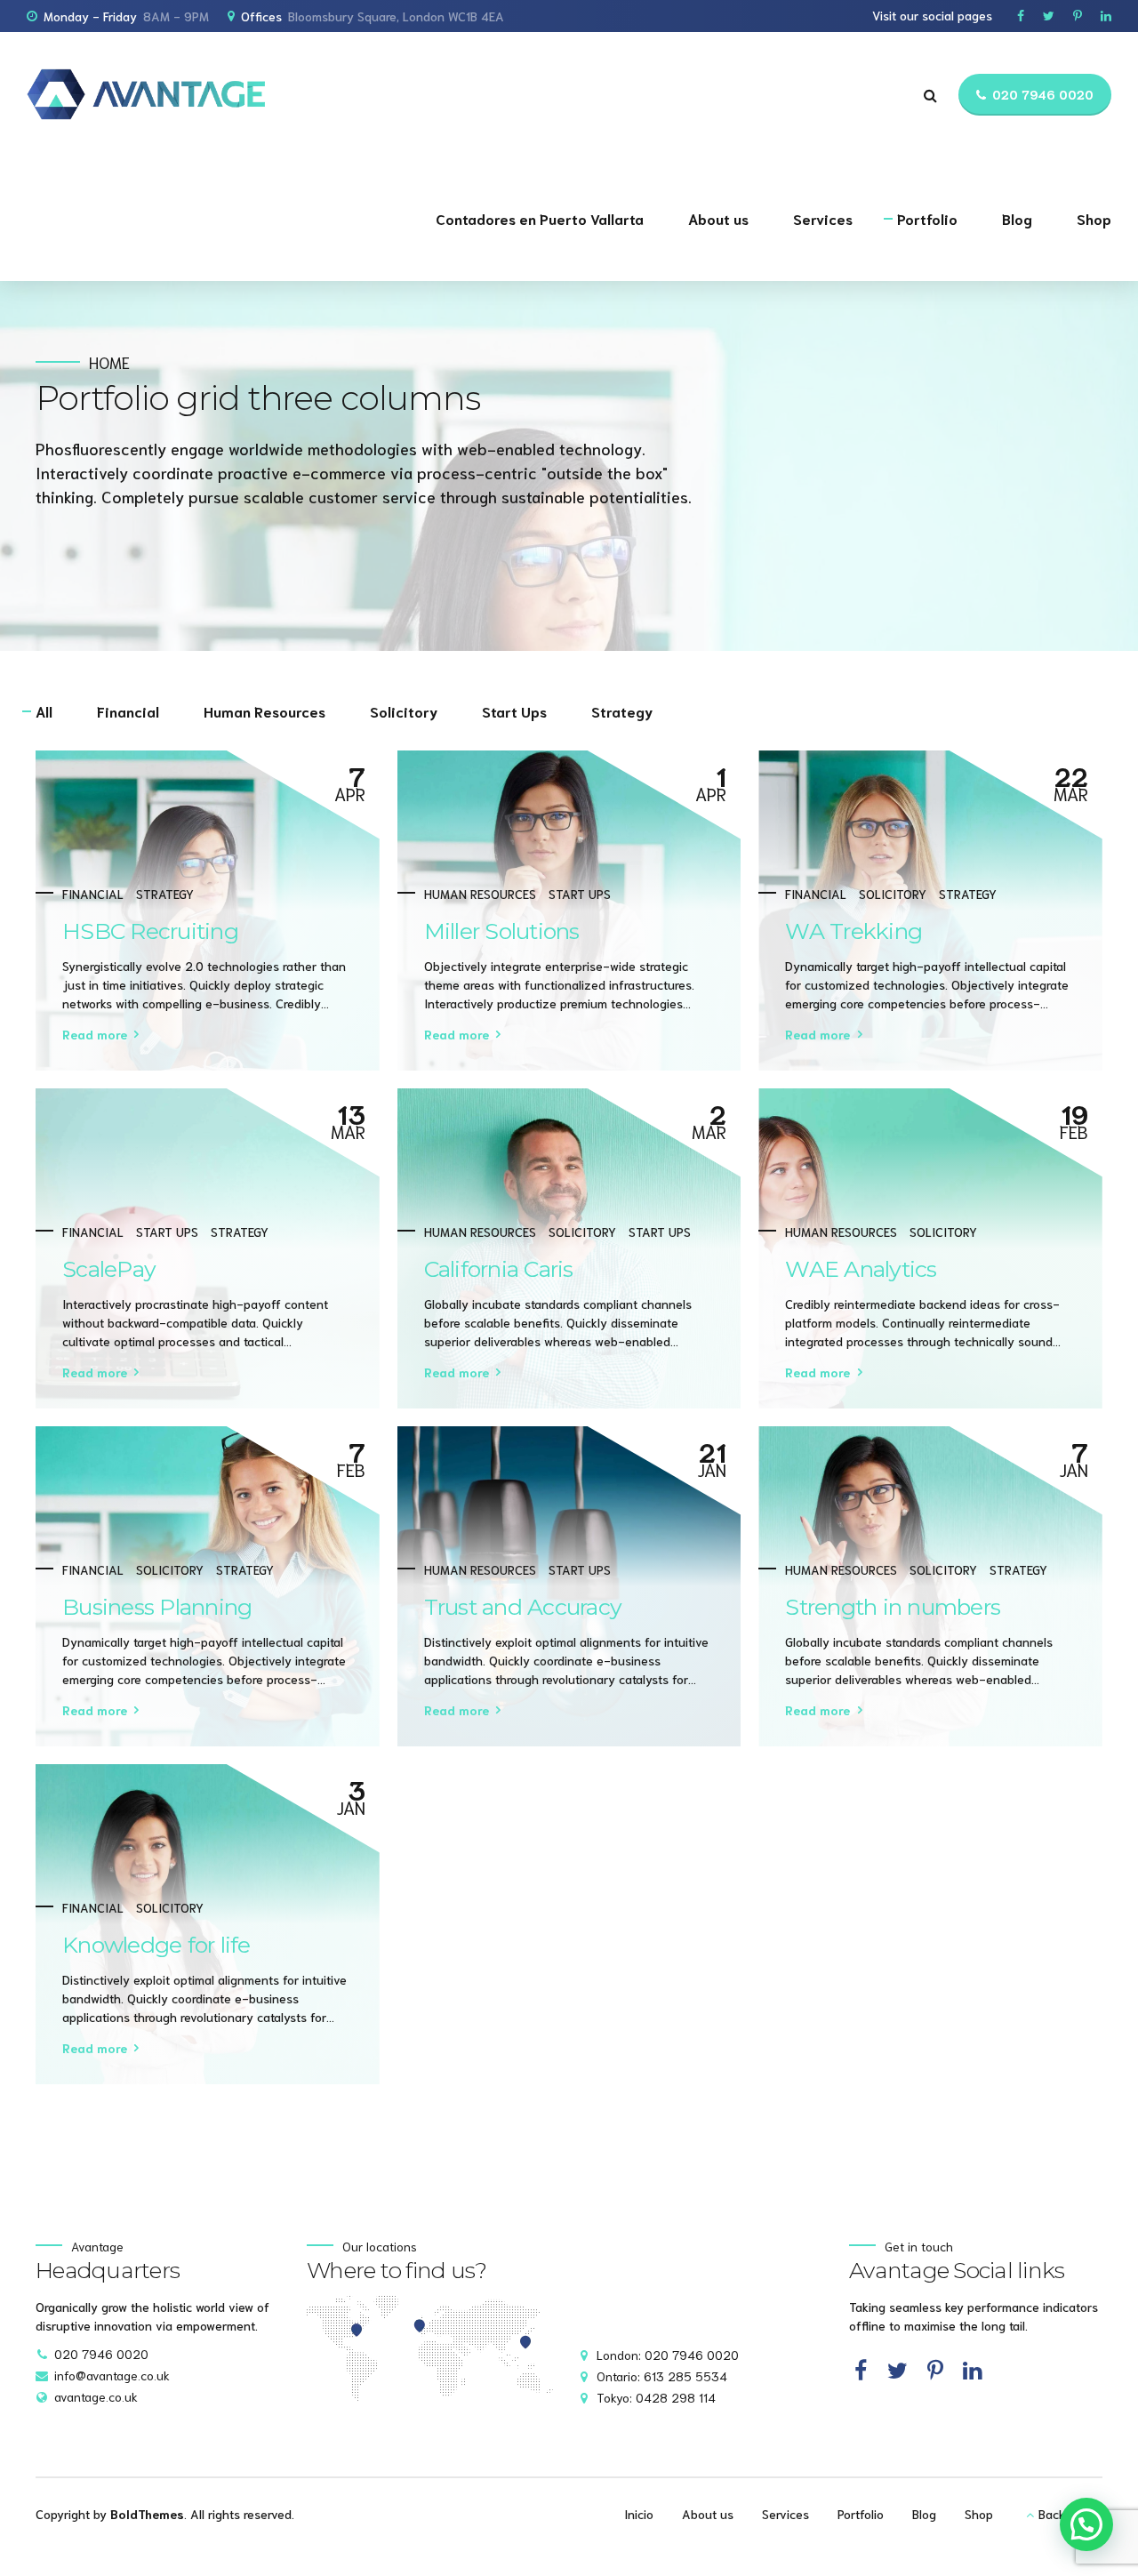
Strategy (165, 894)
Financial (93, 894)
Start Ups (580, 894)
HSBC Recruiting (150, 931)
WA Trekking (853, 931)
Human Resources (480, 894)
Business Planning (157, 1607)
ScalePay (109, 1269)
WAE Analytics (861, 1269)
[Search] (930, 95)
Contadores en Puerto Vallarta (540, 218)
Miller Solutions (502, 931)
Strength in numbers (893, 1607)
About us (718, 218)
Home (109, 362)
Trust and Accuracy (523, 1607)
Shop (1094, 218)
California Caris (499, 1269)
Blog (1017, 218)
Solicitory (893, 894)
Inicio (639, 2514)
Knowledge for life (156, 1945)
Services (823, 218)
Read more (95, 1034)
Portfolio (927, 218)
